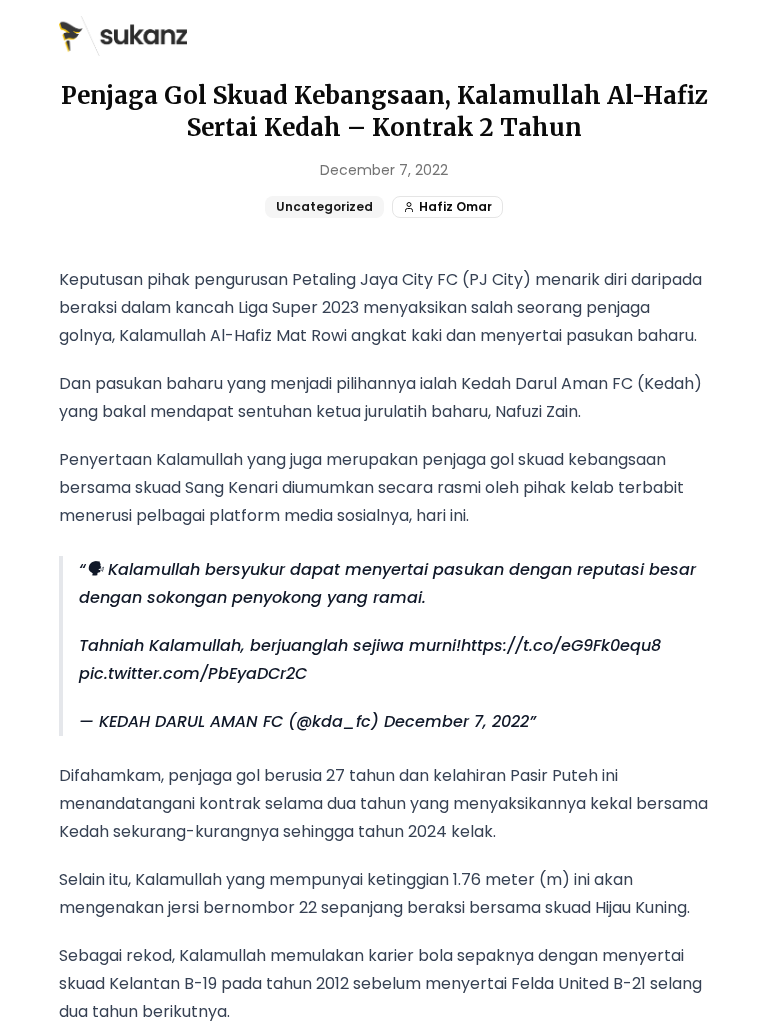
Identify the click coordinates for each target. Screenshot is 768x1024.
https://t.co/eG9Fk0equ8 (561, 645)
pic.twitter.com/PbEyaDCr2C (193, 673)
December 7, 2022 (456, 721)
